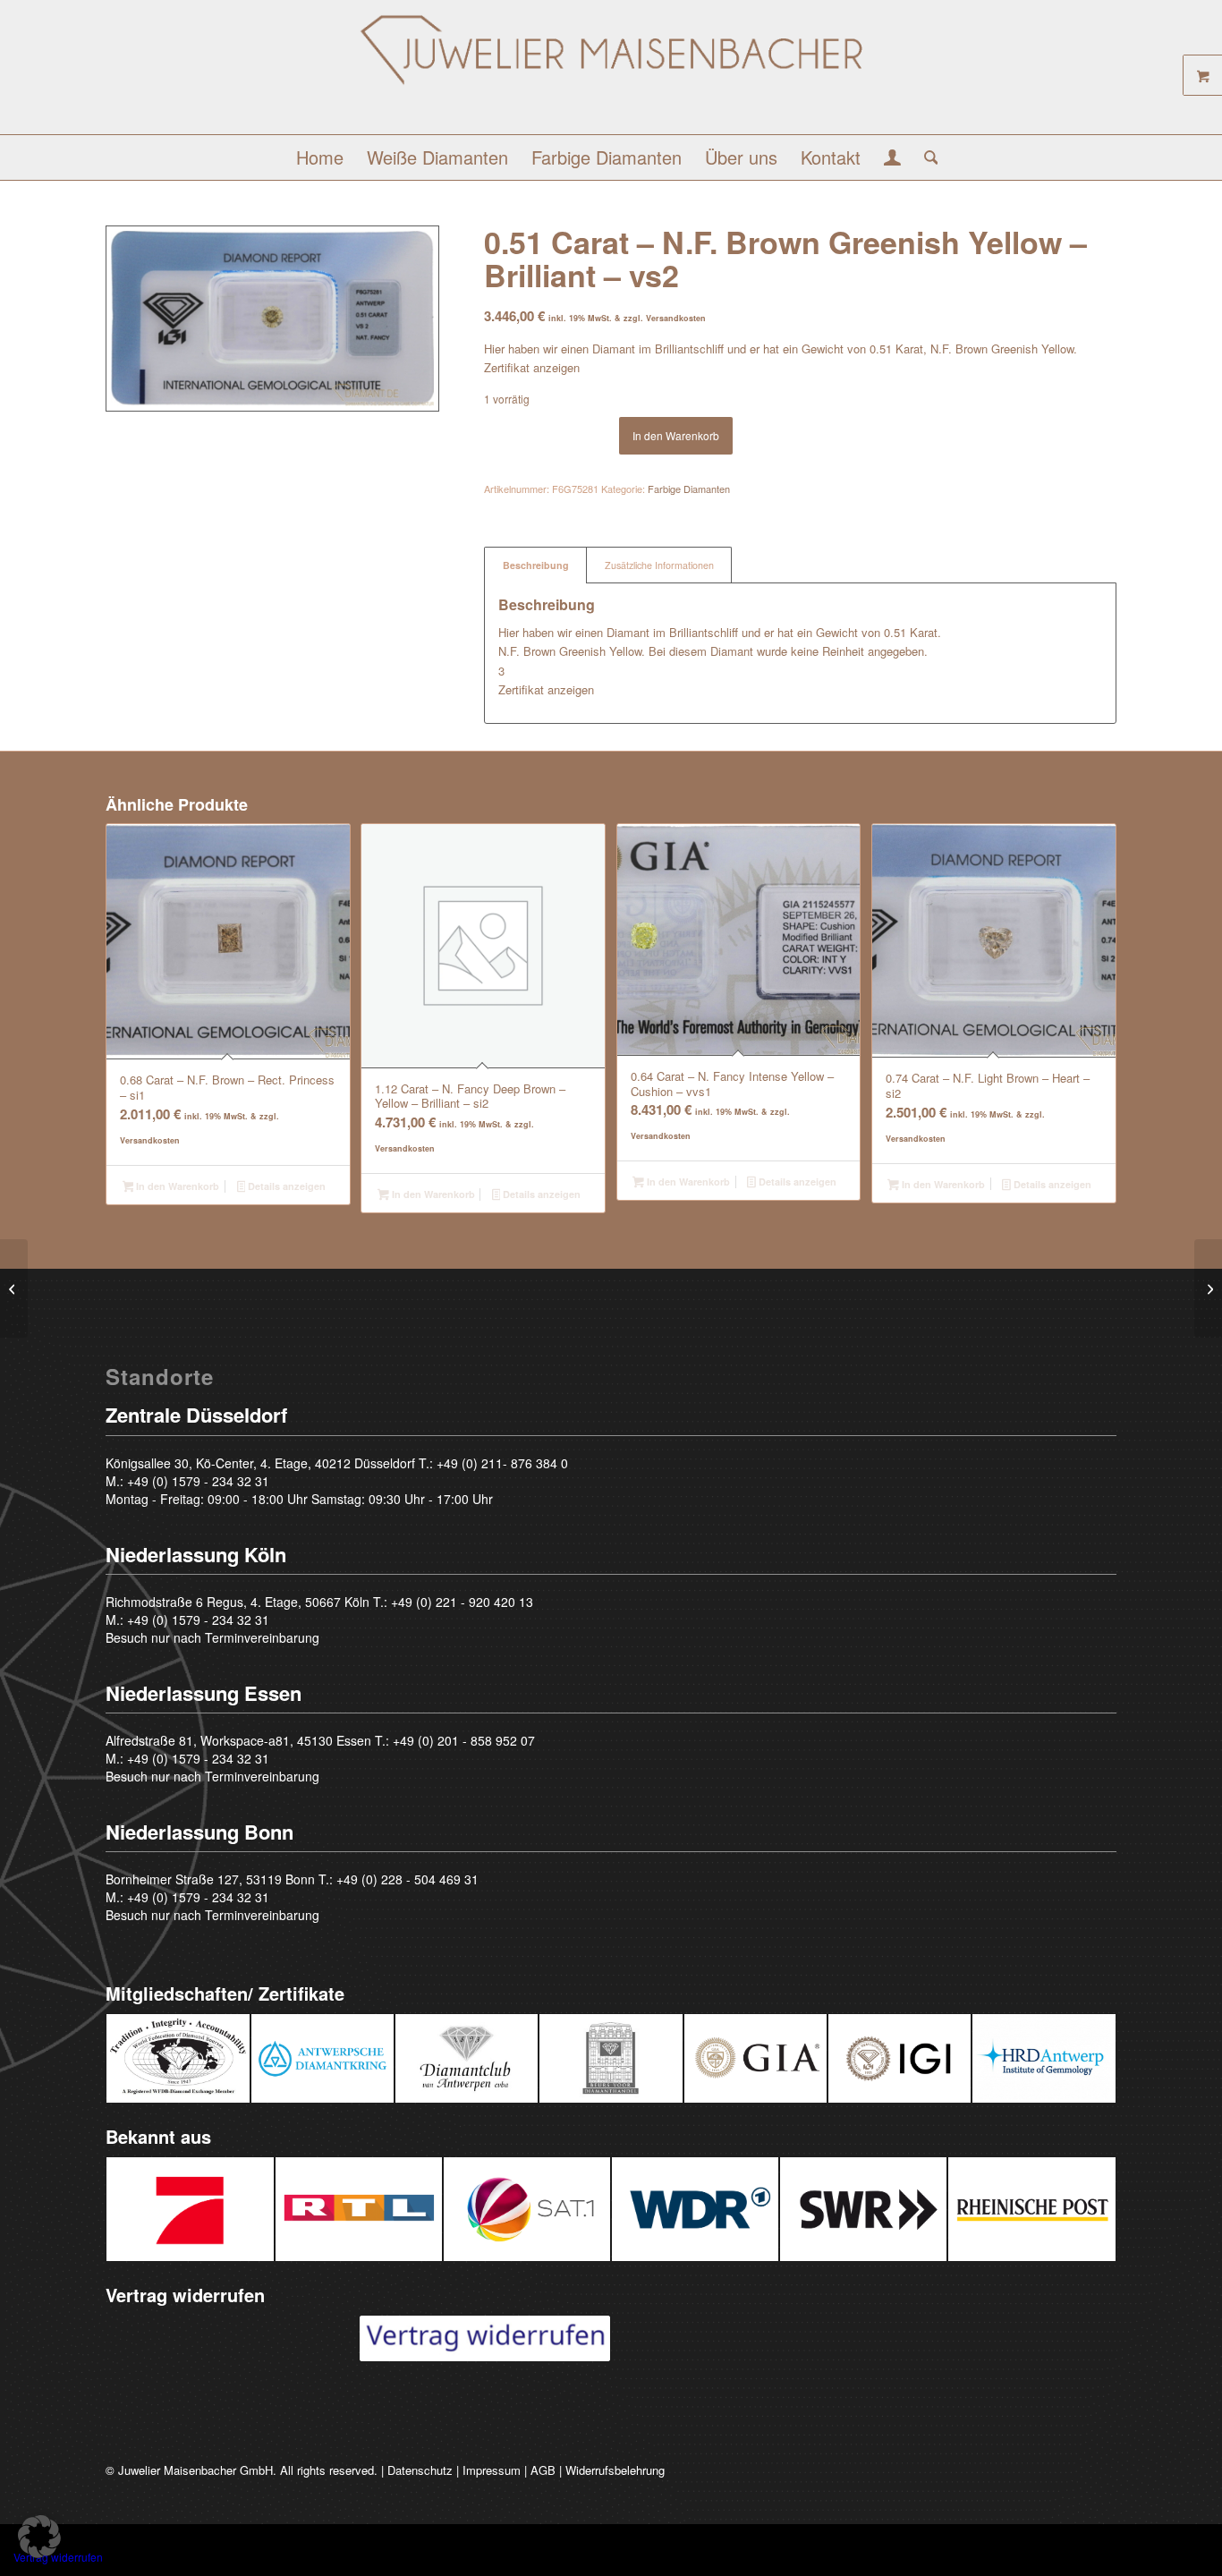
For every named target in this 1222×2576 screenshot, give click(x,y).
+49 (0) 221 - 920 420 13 (462, 1602)
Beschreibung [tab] (536, 565)
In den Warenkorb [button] (176, 1186)
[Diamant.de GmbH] (611, 74)
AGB (543, 2470)
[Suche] (925, 157)
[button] (39, 2537)
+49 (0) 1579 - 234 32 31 (198, 1481)
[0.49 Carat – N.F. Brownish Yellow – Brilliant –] (14, 1288)
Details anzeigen (285, 1186)
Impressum (492, 2470)
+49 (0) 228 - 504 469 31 (407, 1879)
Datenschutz (420, 2470)
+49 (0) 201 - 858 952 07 (464, 1740)
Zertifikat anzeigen (532, 367)
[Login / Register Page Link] (892, 159)
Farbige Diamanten (689, 489)
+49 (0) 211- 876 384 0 (502, 1463)
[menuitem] (320, 157)
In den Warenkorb (676, 435)
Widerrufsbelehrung (615, 2470)
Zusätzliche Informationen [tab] (659, 565)
